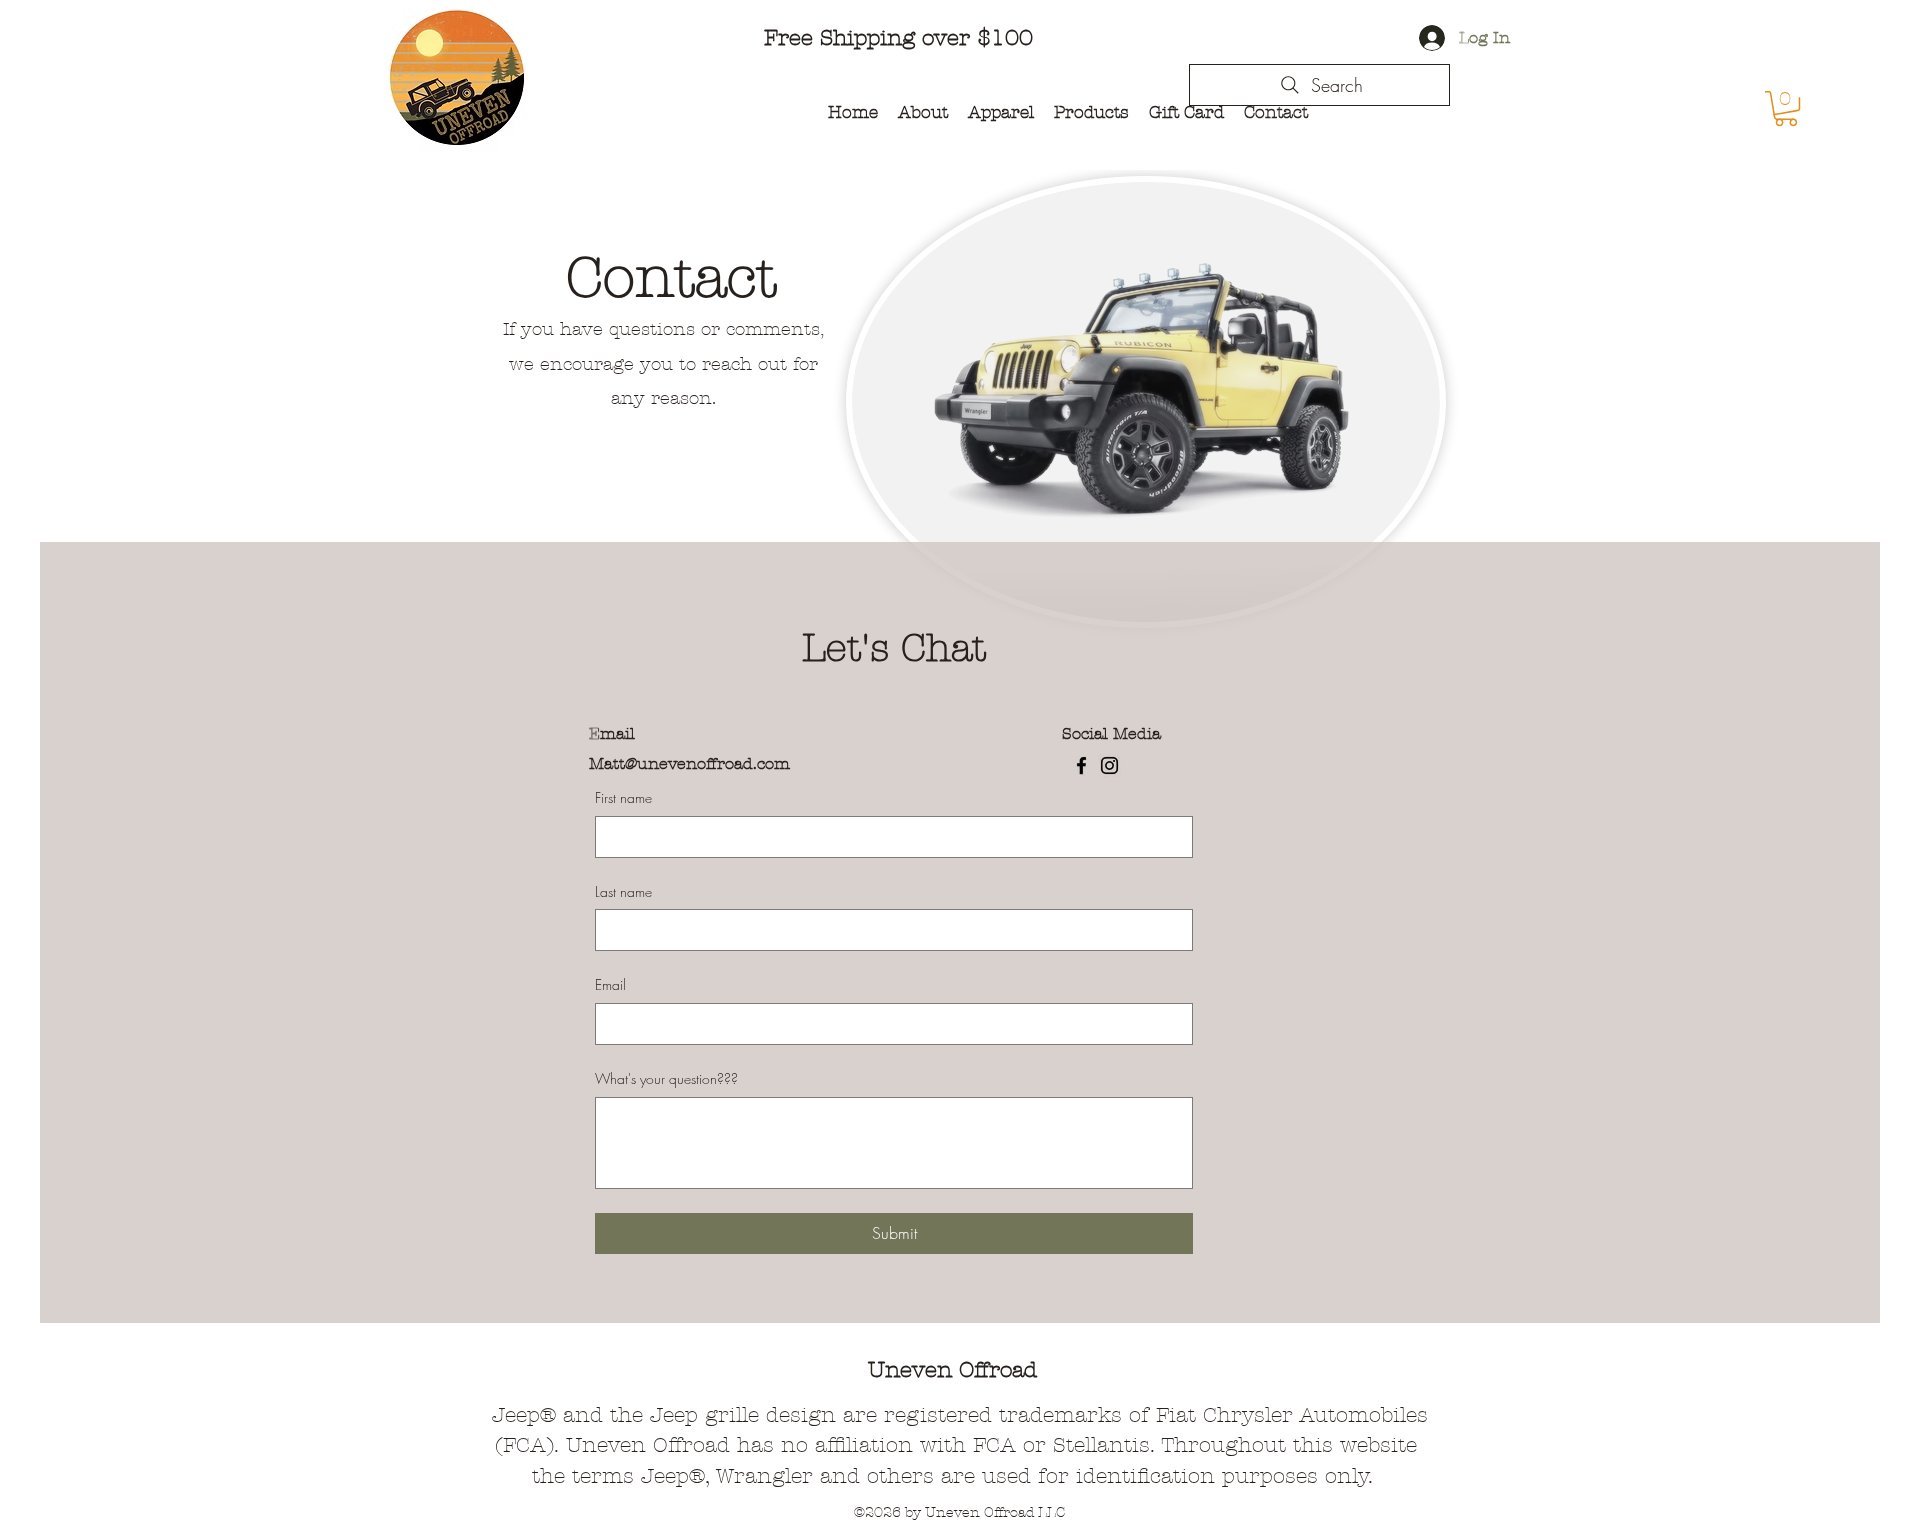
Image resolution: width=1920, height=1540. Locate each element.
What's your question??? (666, 1078)
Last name (623, 891)
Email (610, 984)
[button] (1786, 108)
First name (623, 797)
